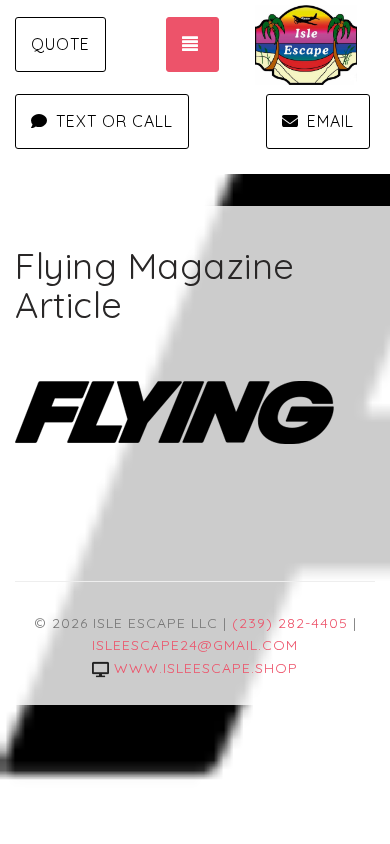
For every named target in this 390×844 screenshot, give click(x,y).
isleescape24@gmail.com (195, 645)
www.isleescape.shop (206, 668)
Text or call (114, 121)
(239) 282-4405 (290, 623)
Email (330, 121)
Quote (60, 44)
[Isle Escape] (320, 45)
